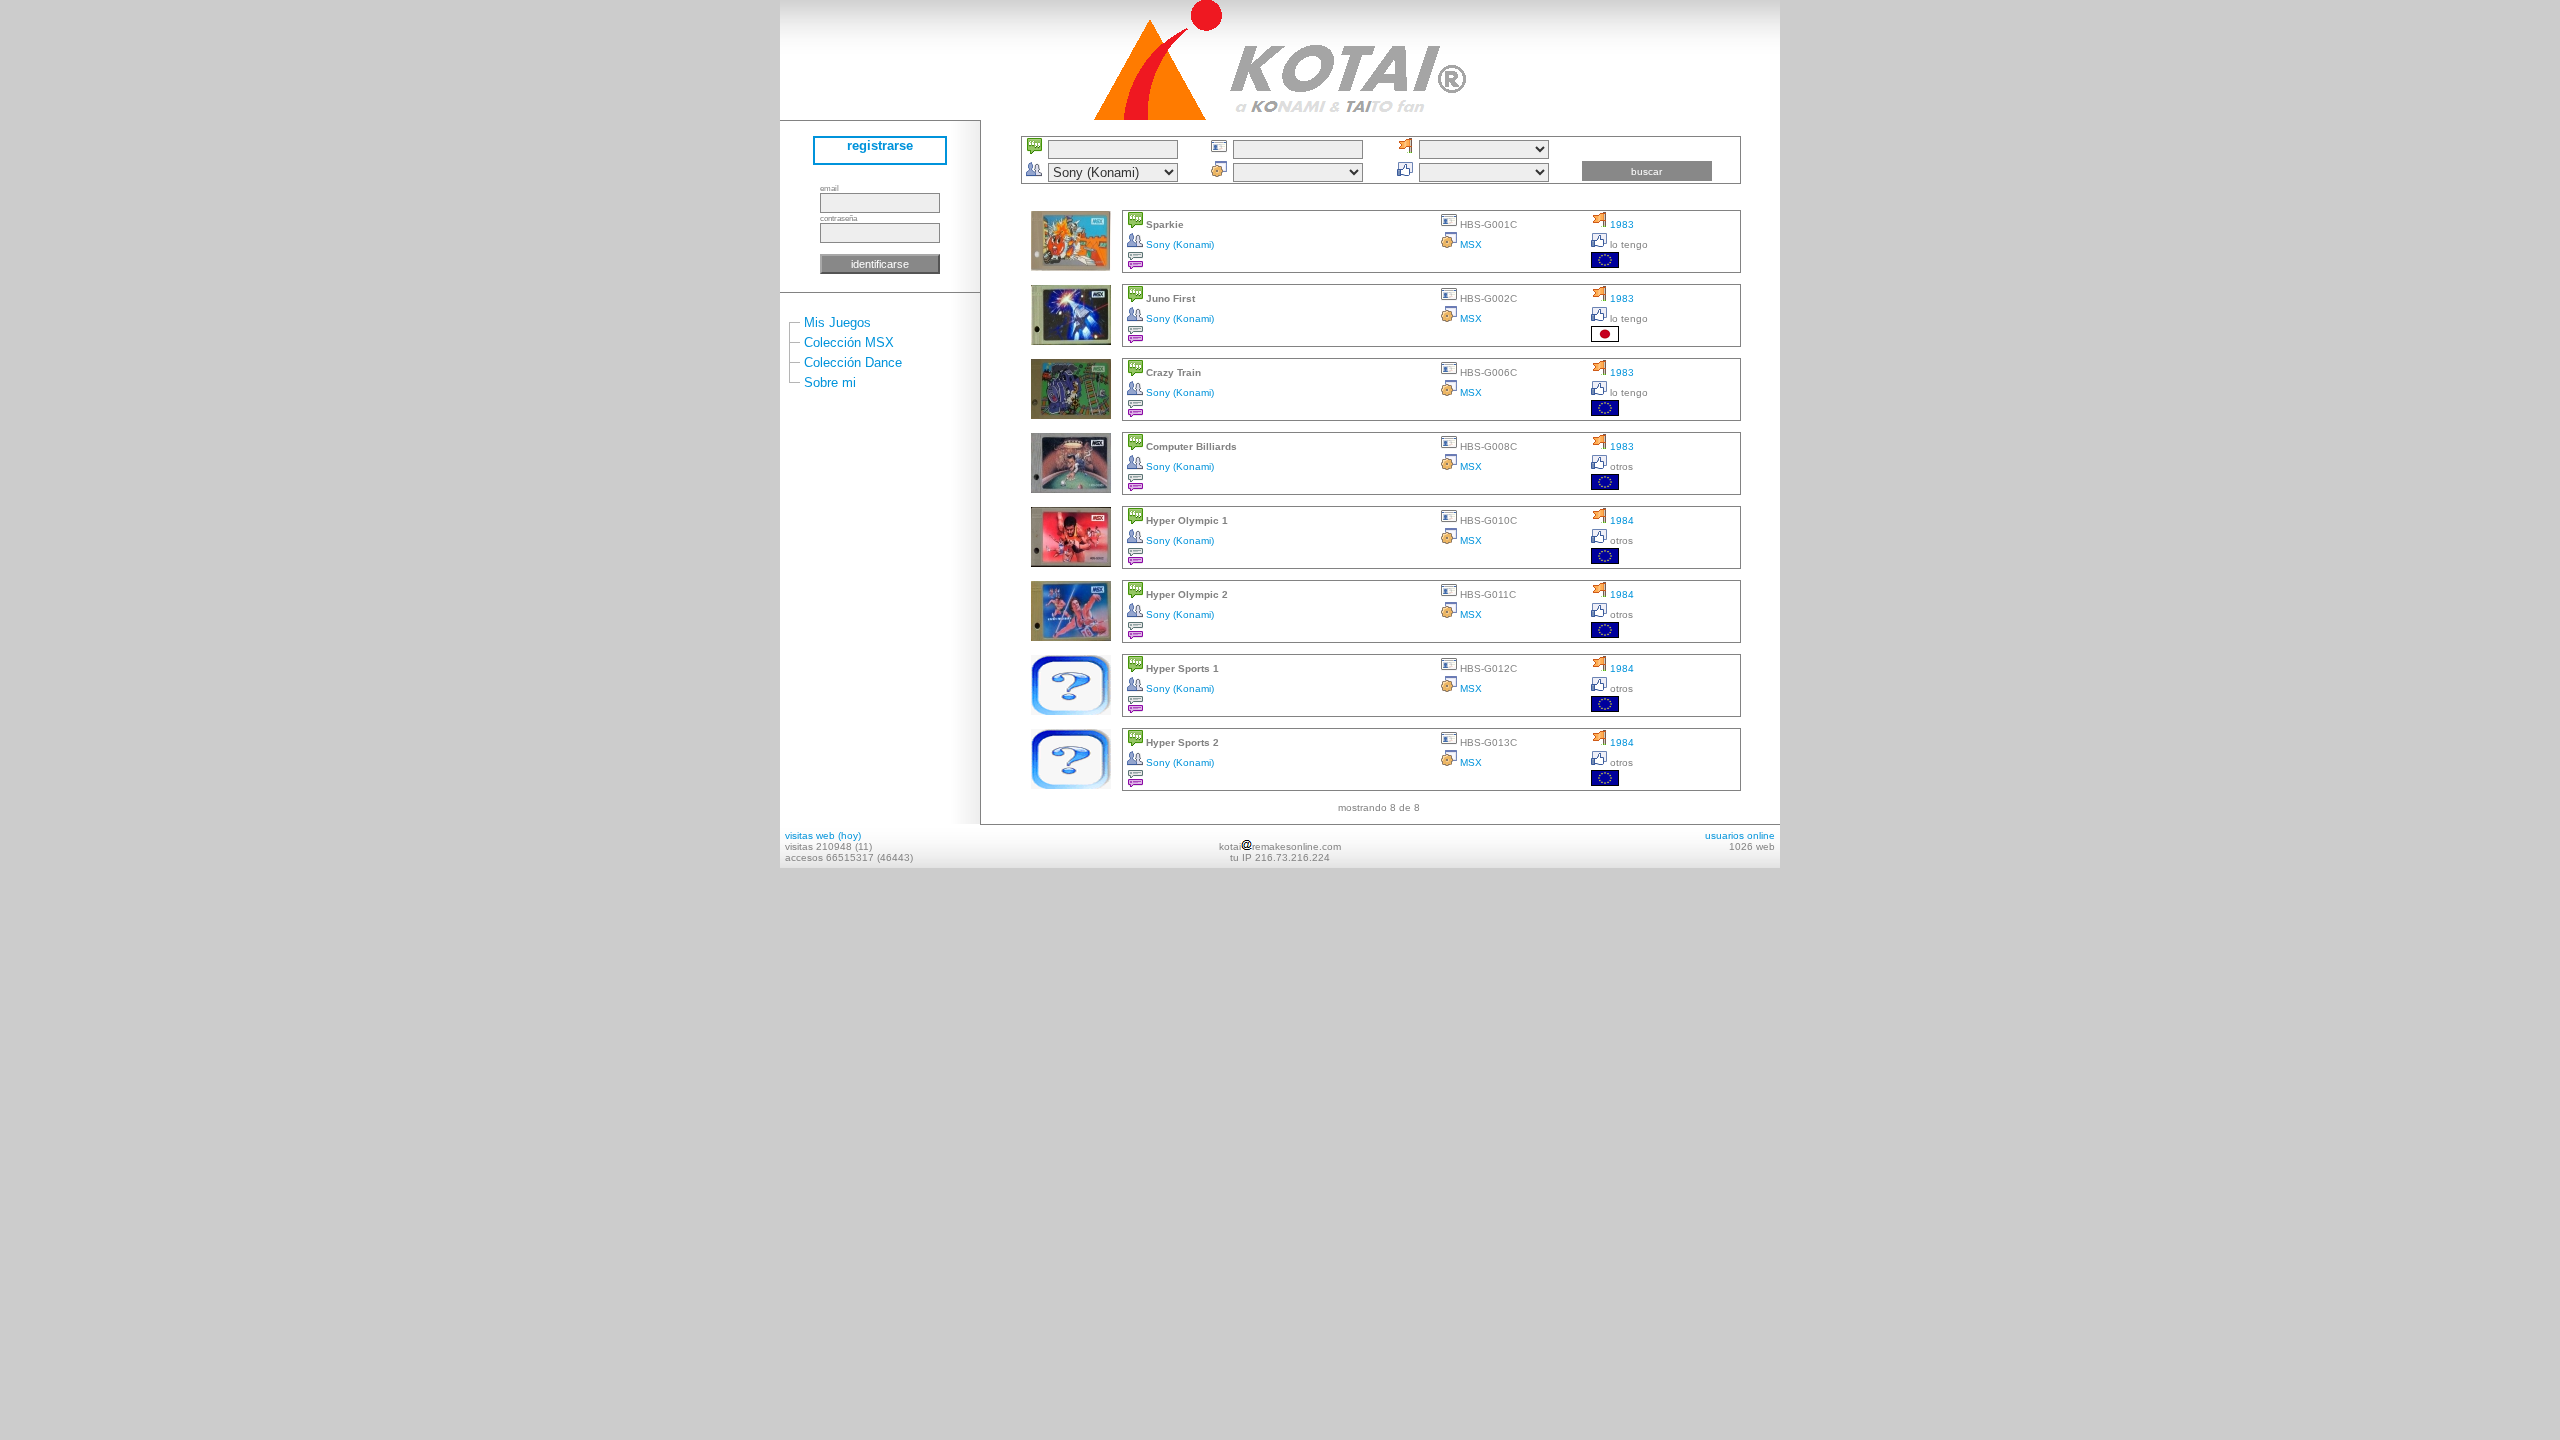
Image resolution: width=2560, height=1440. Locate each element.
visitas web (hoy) (823, 835)
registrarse (880, 145)
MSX (1469, 244)
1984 (1620, 520)
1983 (1620, 224)
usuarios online (1740, 835)
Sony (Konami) (1178, 244)
